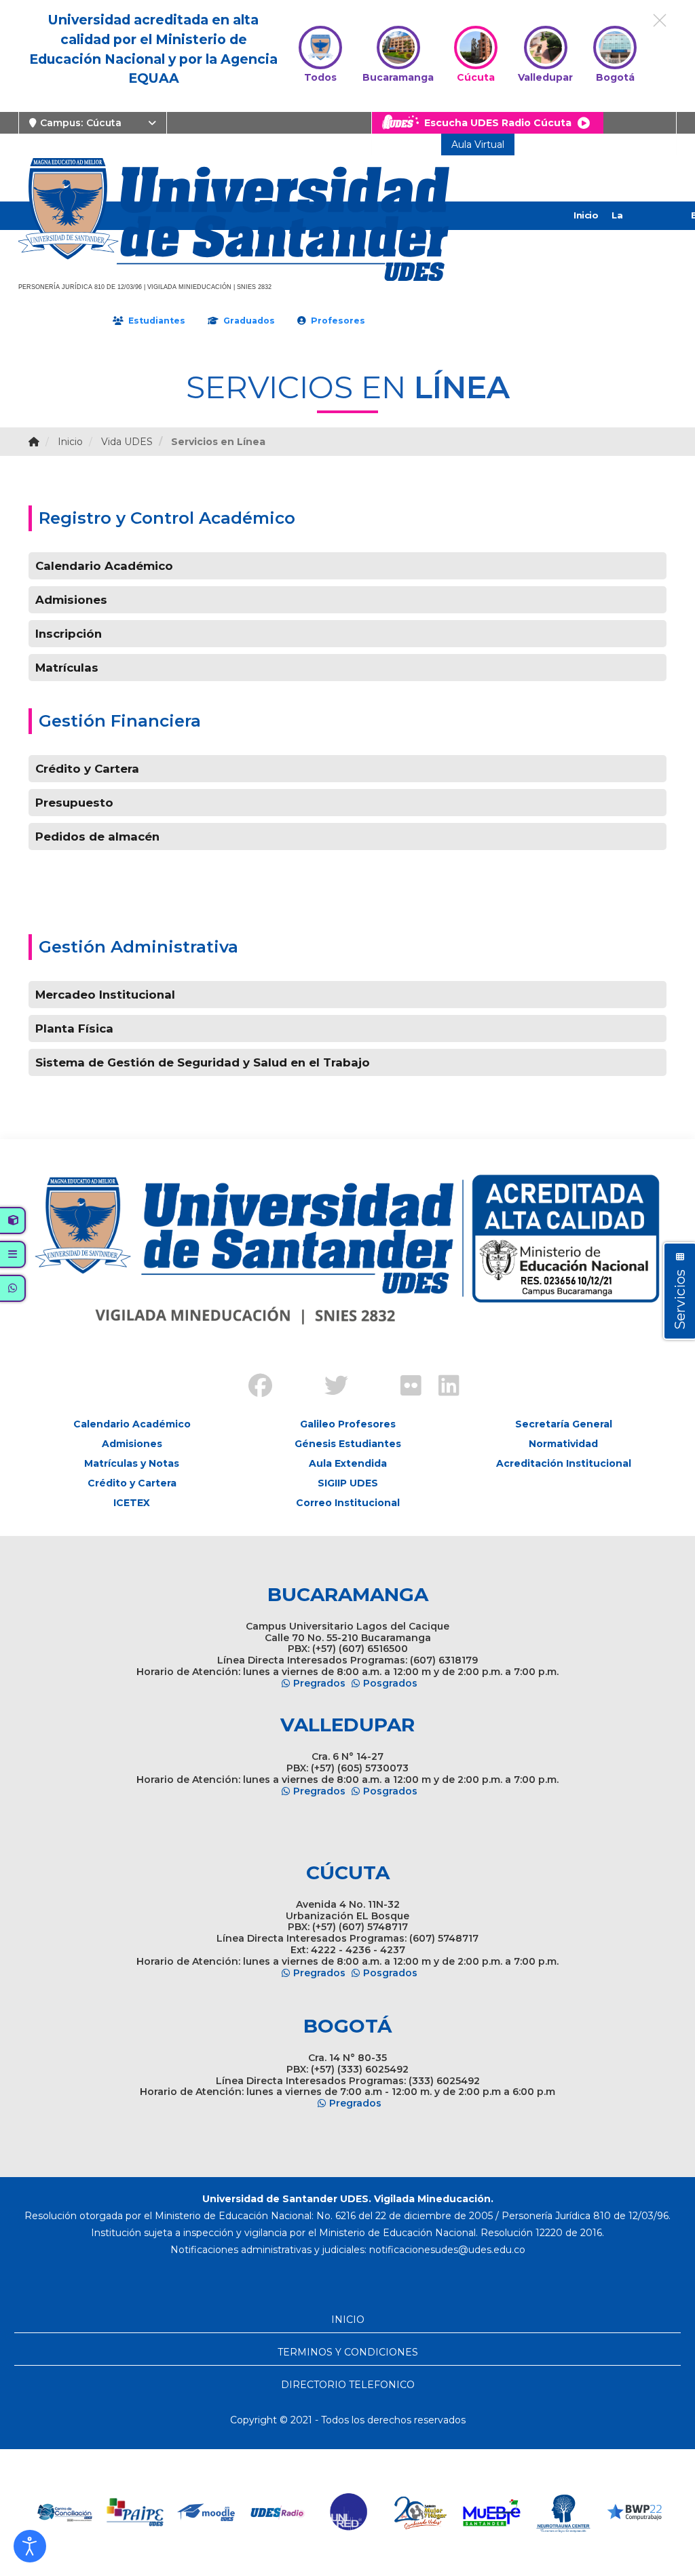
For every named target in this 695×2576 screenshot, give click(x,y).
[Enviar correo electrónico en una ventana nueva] (447, 2250)
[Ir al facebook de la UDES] (252, 1387)
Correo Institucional (348, 1503)
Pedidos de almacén (97, 837)
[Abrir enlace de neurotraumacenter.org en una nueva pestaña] (563, 2513)
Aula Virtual (478, 145)
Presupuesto (74, 803)
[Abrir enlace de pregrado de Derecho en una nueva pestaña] (64, 2513)
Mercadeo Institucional (105, 995)
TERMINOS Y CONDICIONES (348, 2352)
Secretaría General (564, 1424)
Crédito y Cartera (87, 769)
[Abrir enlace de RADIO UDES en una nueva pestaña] (278, 2513)
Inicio (586, 215)
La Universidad (639, 229)
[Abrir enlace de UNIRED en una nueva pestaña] (349, 2513)
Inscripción (69, 634)
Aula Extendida (348, 1463)
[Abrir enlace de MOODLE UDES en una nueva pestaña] (207, 2513)
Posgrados (390, 1683)
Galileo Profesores (348, 1424)
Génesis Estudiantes (348, 1444)
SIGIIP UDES (348, 1483)
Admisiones (71, 600)
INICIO (348, 2320)
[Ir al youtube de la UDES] (367, 1375)
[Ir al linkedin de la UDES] (443, 1387)
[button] (30, 2546)
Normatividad (563, 1444)
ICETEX (132, 1503)
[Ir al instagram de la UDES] (290, 1375)
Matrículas (67, 668)
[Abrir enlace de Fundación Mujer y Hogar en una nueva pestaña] (420, 2513)
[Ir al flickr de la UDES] (405, 1387)
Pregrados (319, 1683)
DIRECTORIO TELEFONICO (348, 2385)
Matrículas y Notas (132, 1463)
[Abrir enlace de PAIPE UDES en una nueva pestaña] (135, 2513)
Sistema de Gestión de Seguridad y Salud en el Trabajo (203, 1062)
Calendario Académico (104, 566)
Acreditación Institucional (564, 1463)
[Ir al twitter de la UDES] (328, 1387)
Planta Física (74, 1029)
